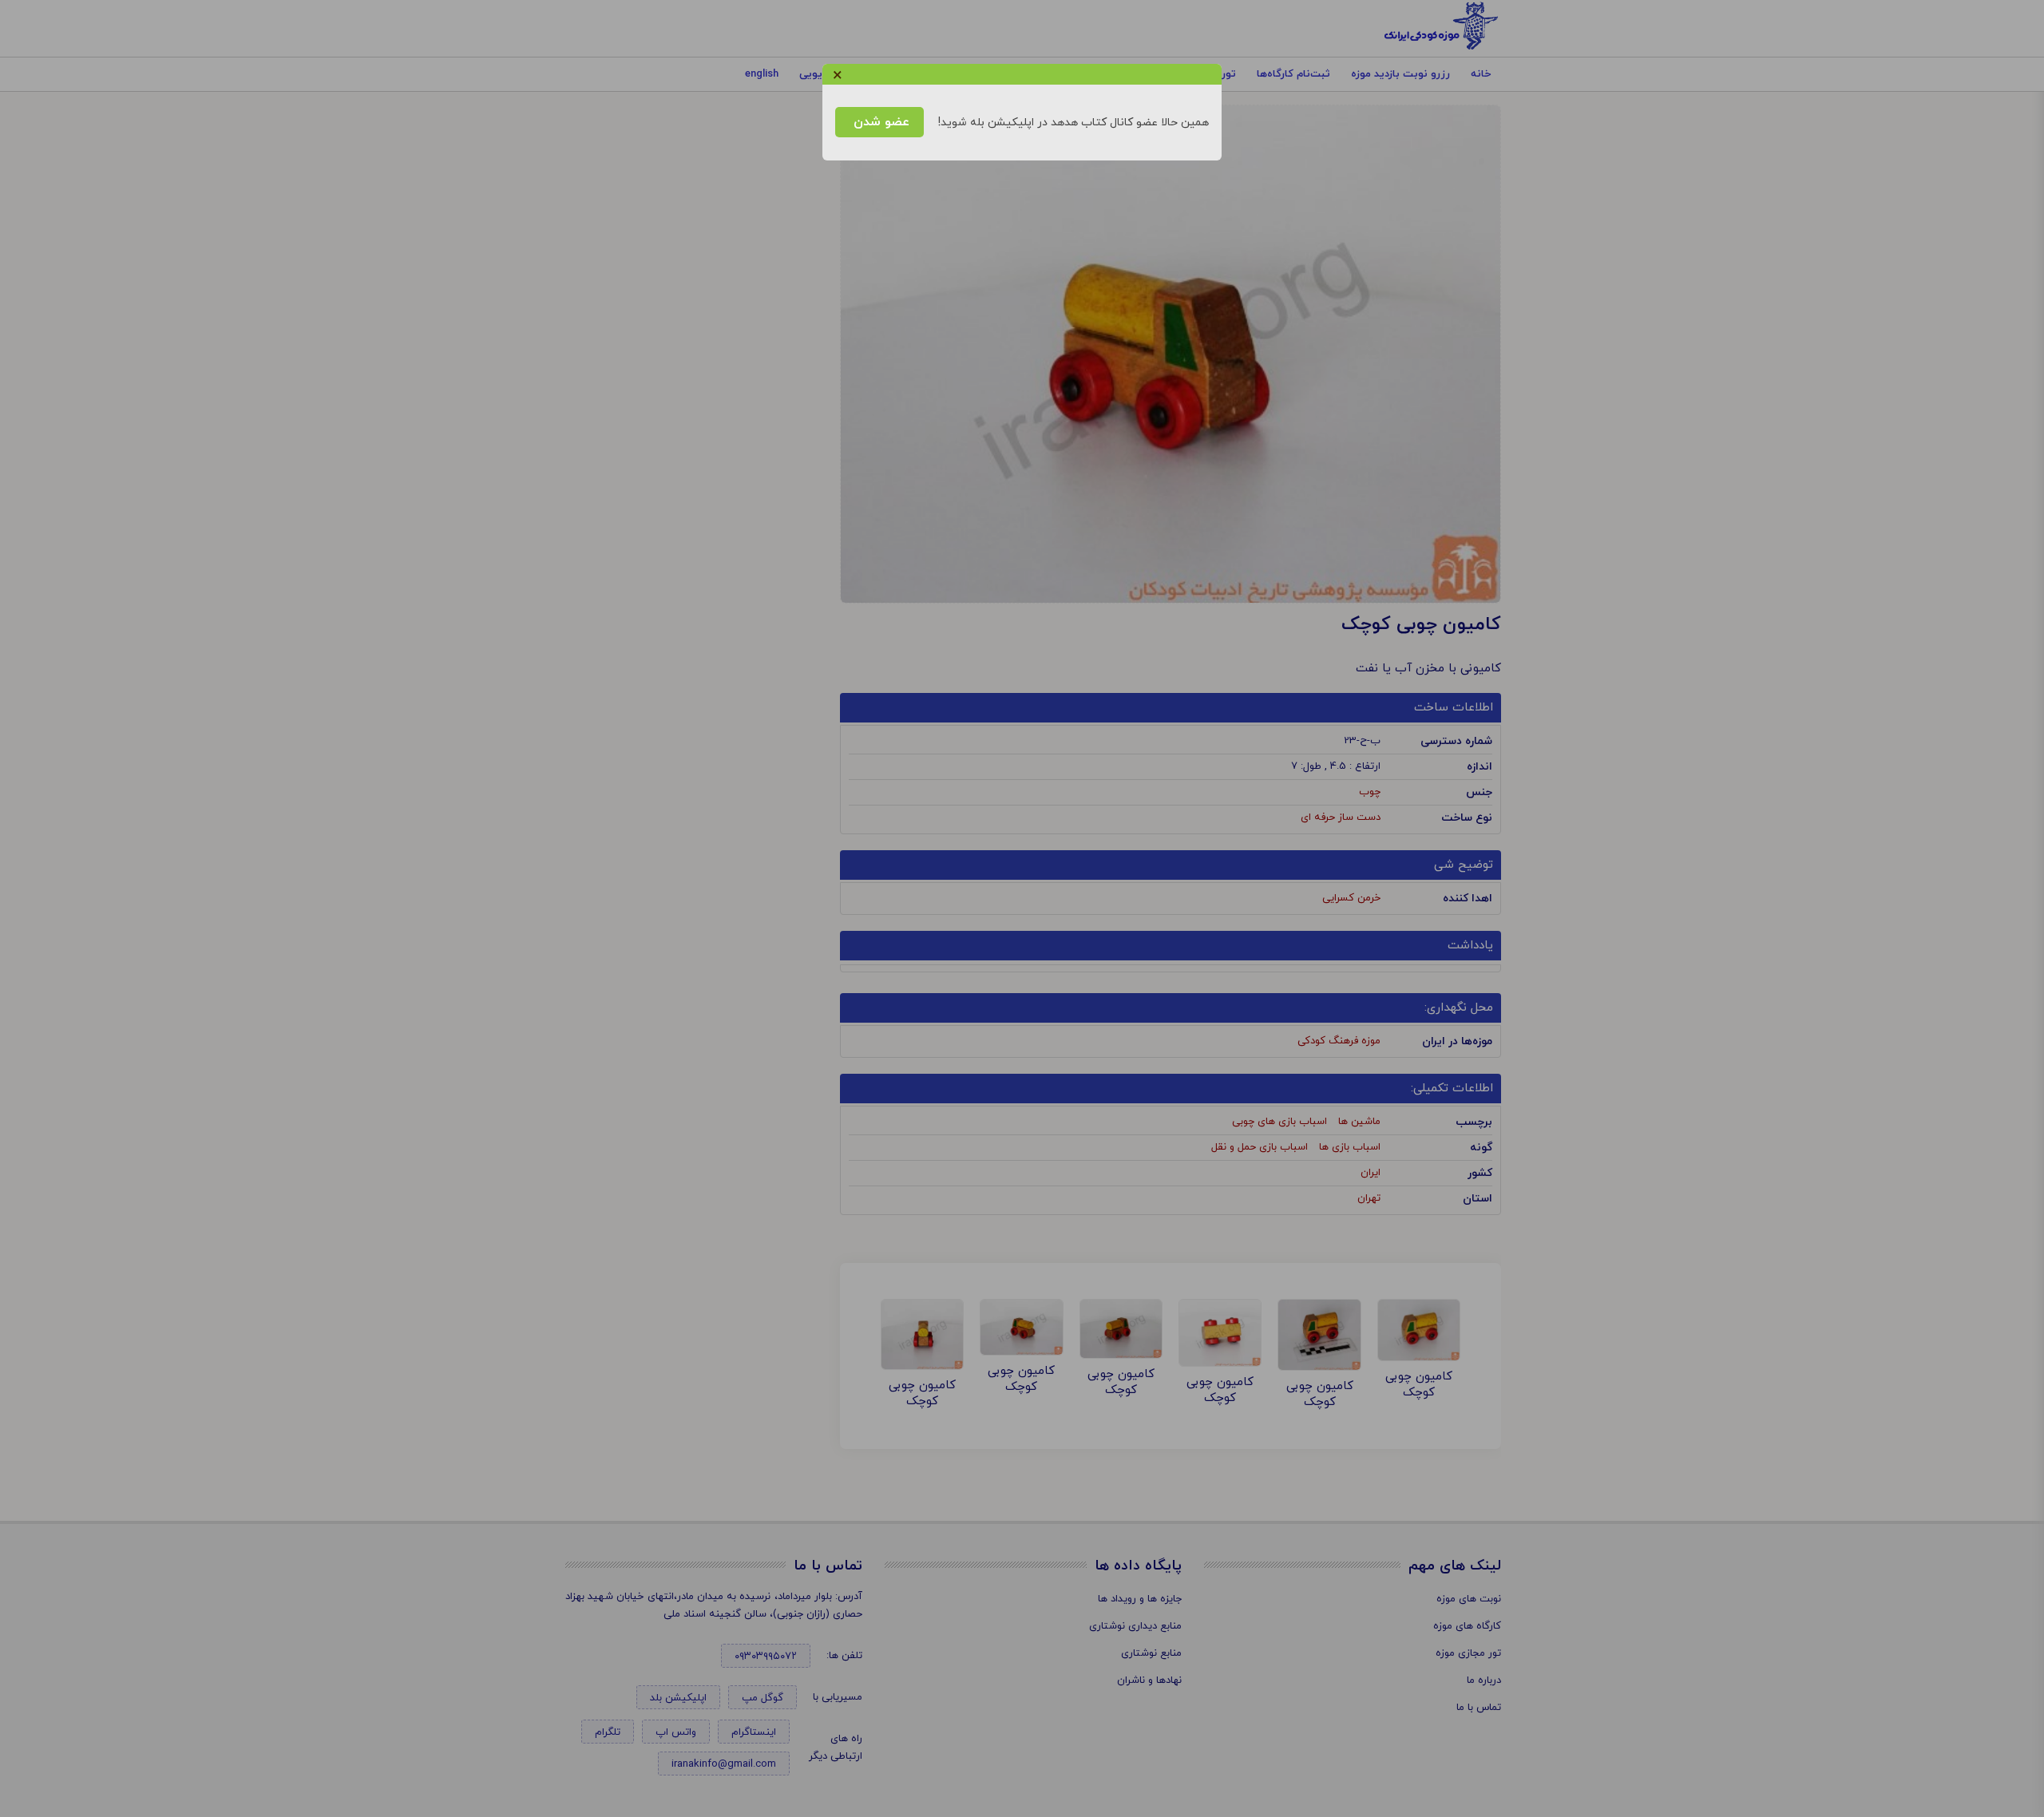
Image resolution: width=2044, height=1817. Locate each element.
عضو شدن (879, 122)
